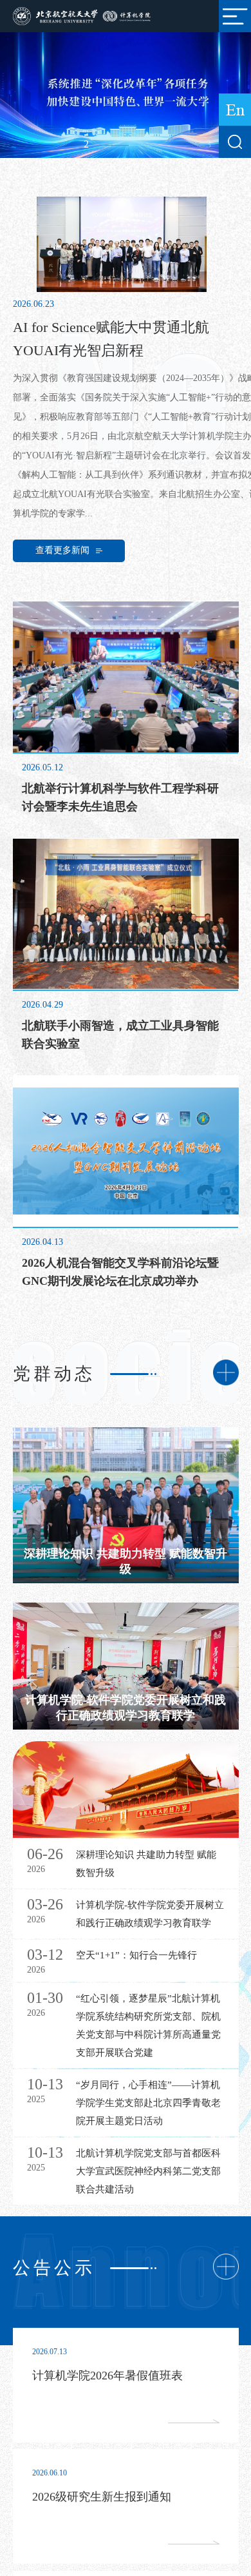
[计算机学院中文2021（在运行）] (83, 15)
